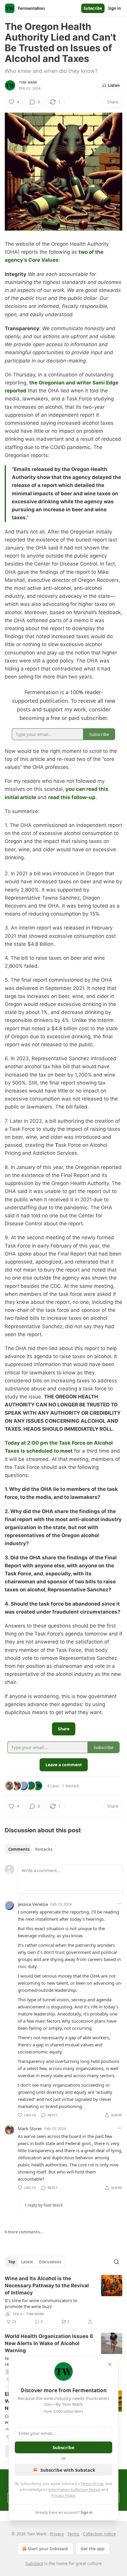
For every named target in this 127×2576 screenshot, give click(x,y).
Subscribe (93, 8)
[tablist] (30, 1849)
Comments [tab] (19, 1849)
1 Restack (71, 1786)
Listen (114, 85)
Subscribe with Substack (68, 2470)
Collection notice (99, 2534)
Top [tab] (12, 2262)
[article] (63, 2300)
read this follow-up (72, 797)
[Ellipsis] (119, 1904)
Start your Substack (48, 2549)
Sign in (115, 8)
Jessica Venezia (33, 1904)
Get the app (93, 2549)
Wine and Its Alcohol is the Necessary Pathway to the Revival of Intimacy (47, 2286)
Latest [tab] (27, 2262)
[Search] (116, 2262)
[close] (110, 2364)
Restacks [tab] (44, 1849)
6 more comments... (24, 2232)
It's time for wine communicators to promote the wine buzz (41, 2303)
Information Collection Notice (74, 2489)
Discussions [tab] (50, 2262)
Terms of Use (92, 2484)
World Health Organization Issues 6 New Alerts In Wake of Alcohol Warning (49, 2343)
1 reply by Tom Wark (44, 2205)
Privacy (57, 2534)
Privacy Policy (63, 2495)
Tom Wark (28, 82)
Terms (73, 2534)
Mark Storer (30, 2128)
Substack (34, 2563)
